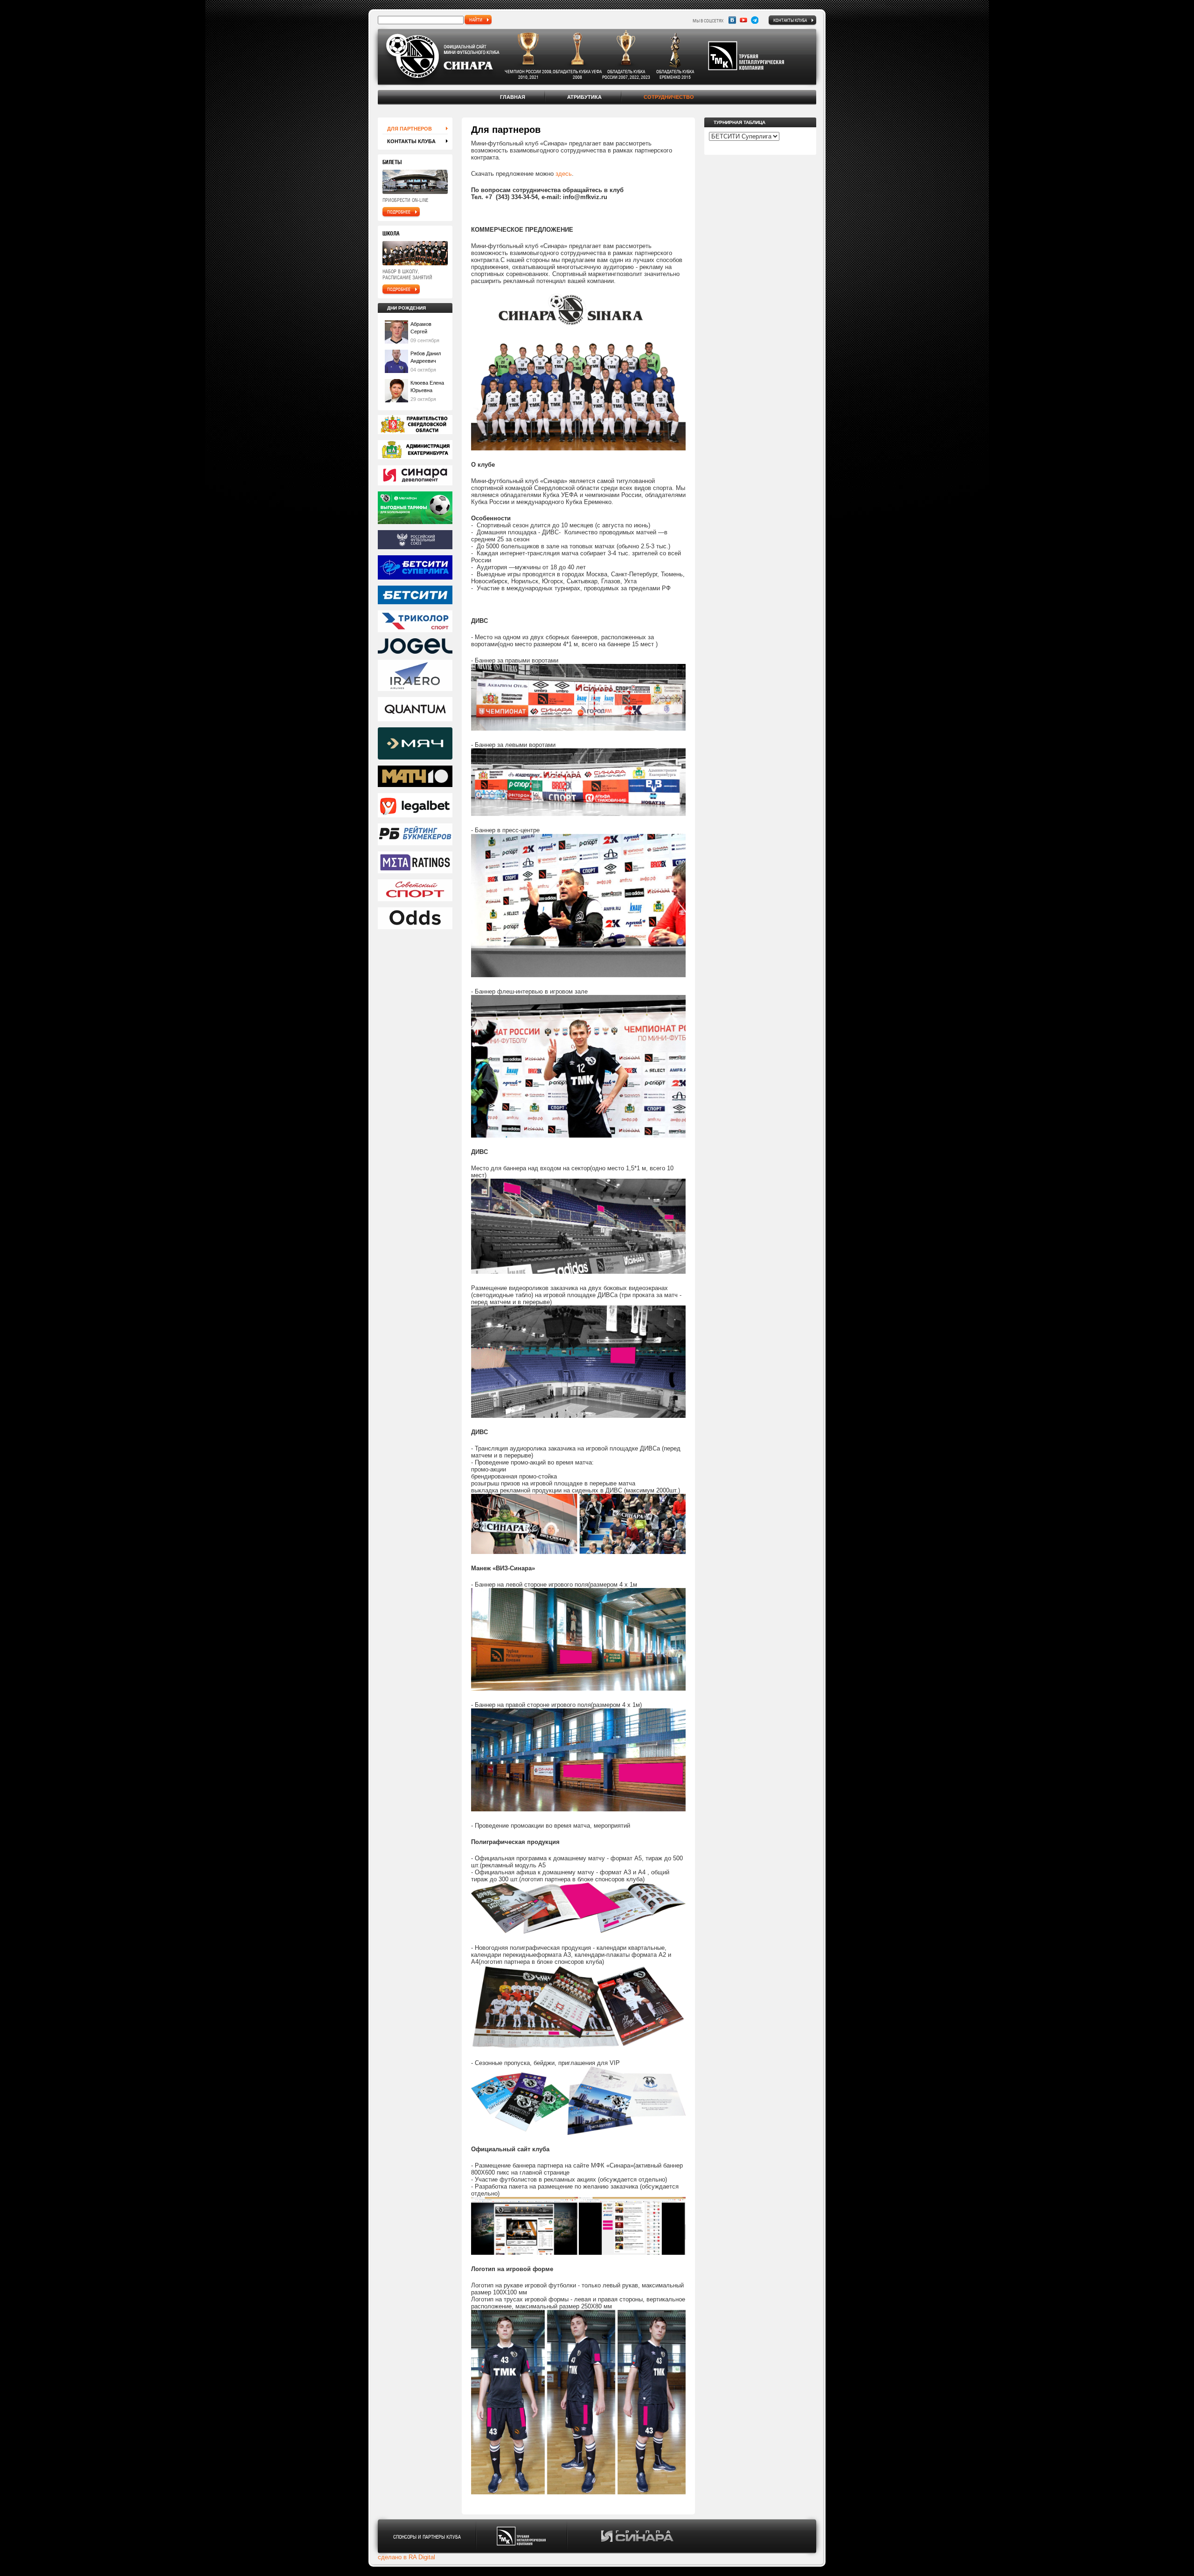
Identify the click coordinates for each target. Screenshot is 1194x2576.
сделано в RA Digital (406, 2557)
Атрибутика (584, 97)
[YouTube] (743, 20)
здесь (564, 174)
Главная (513, 97)
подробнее (399, 212)
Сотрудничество (669, 97)
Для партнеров (410, 129)
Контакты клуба (790, 20)
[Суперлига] (415, 568)
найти (476, 20)
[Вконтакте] (732, 20)
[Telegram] (755, 20)
